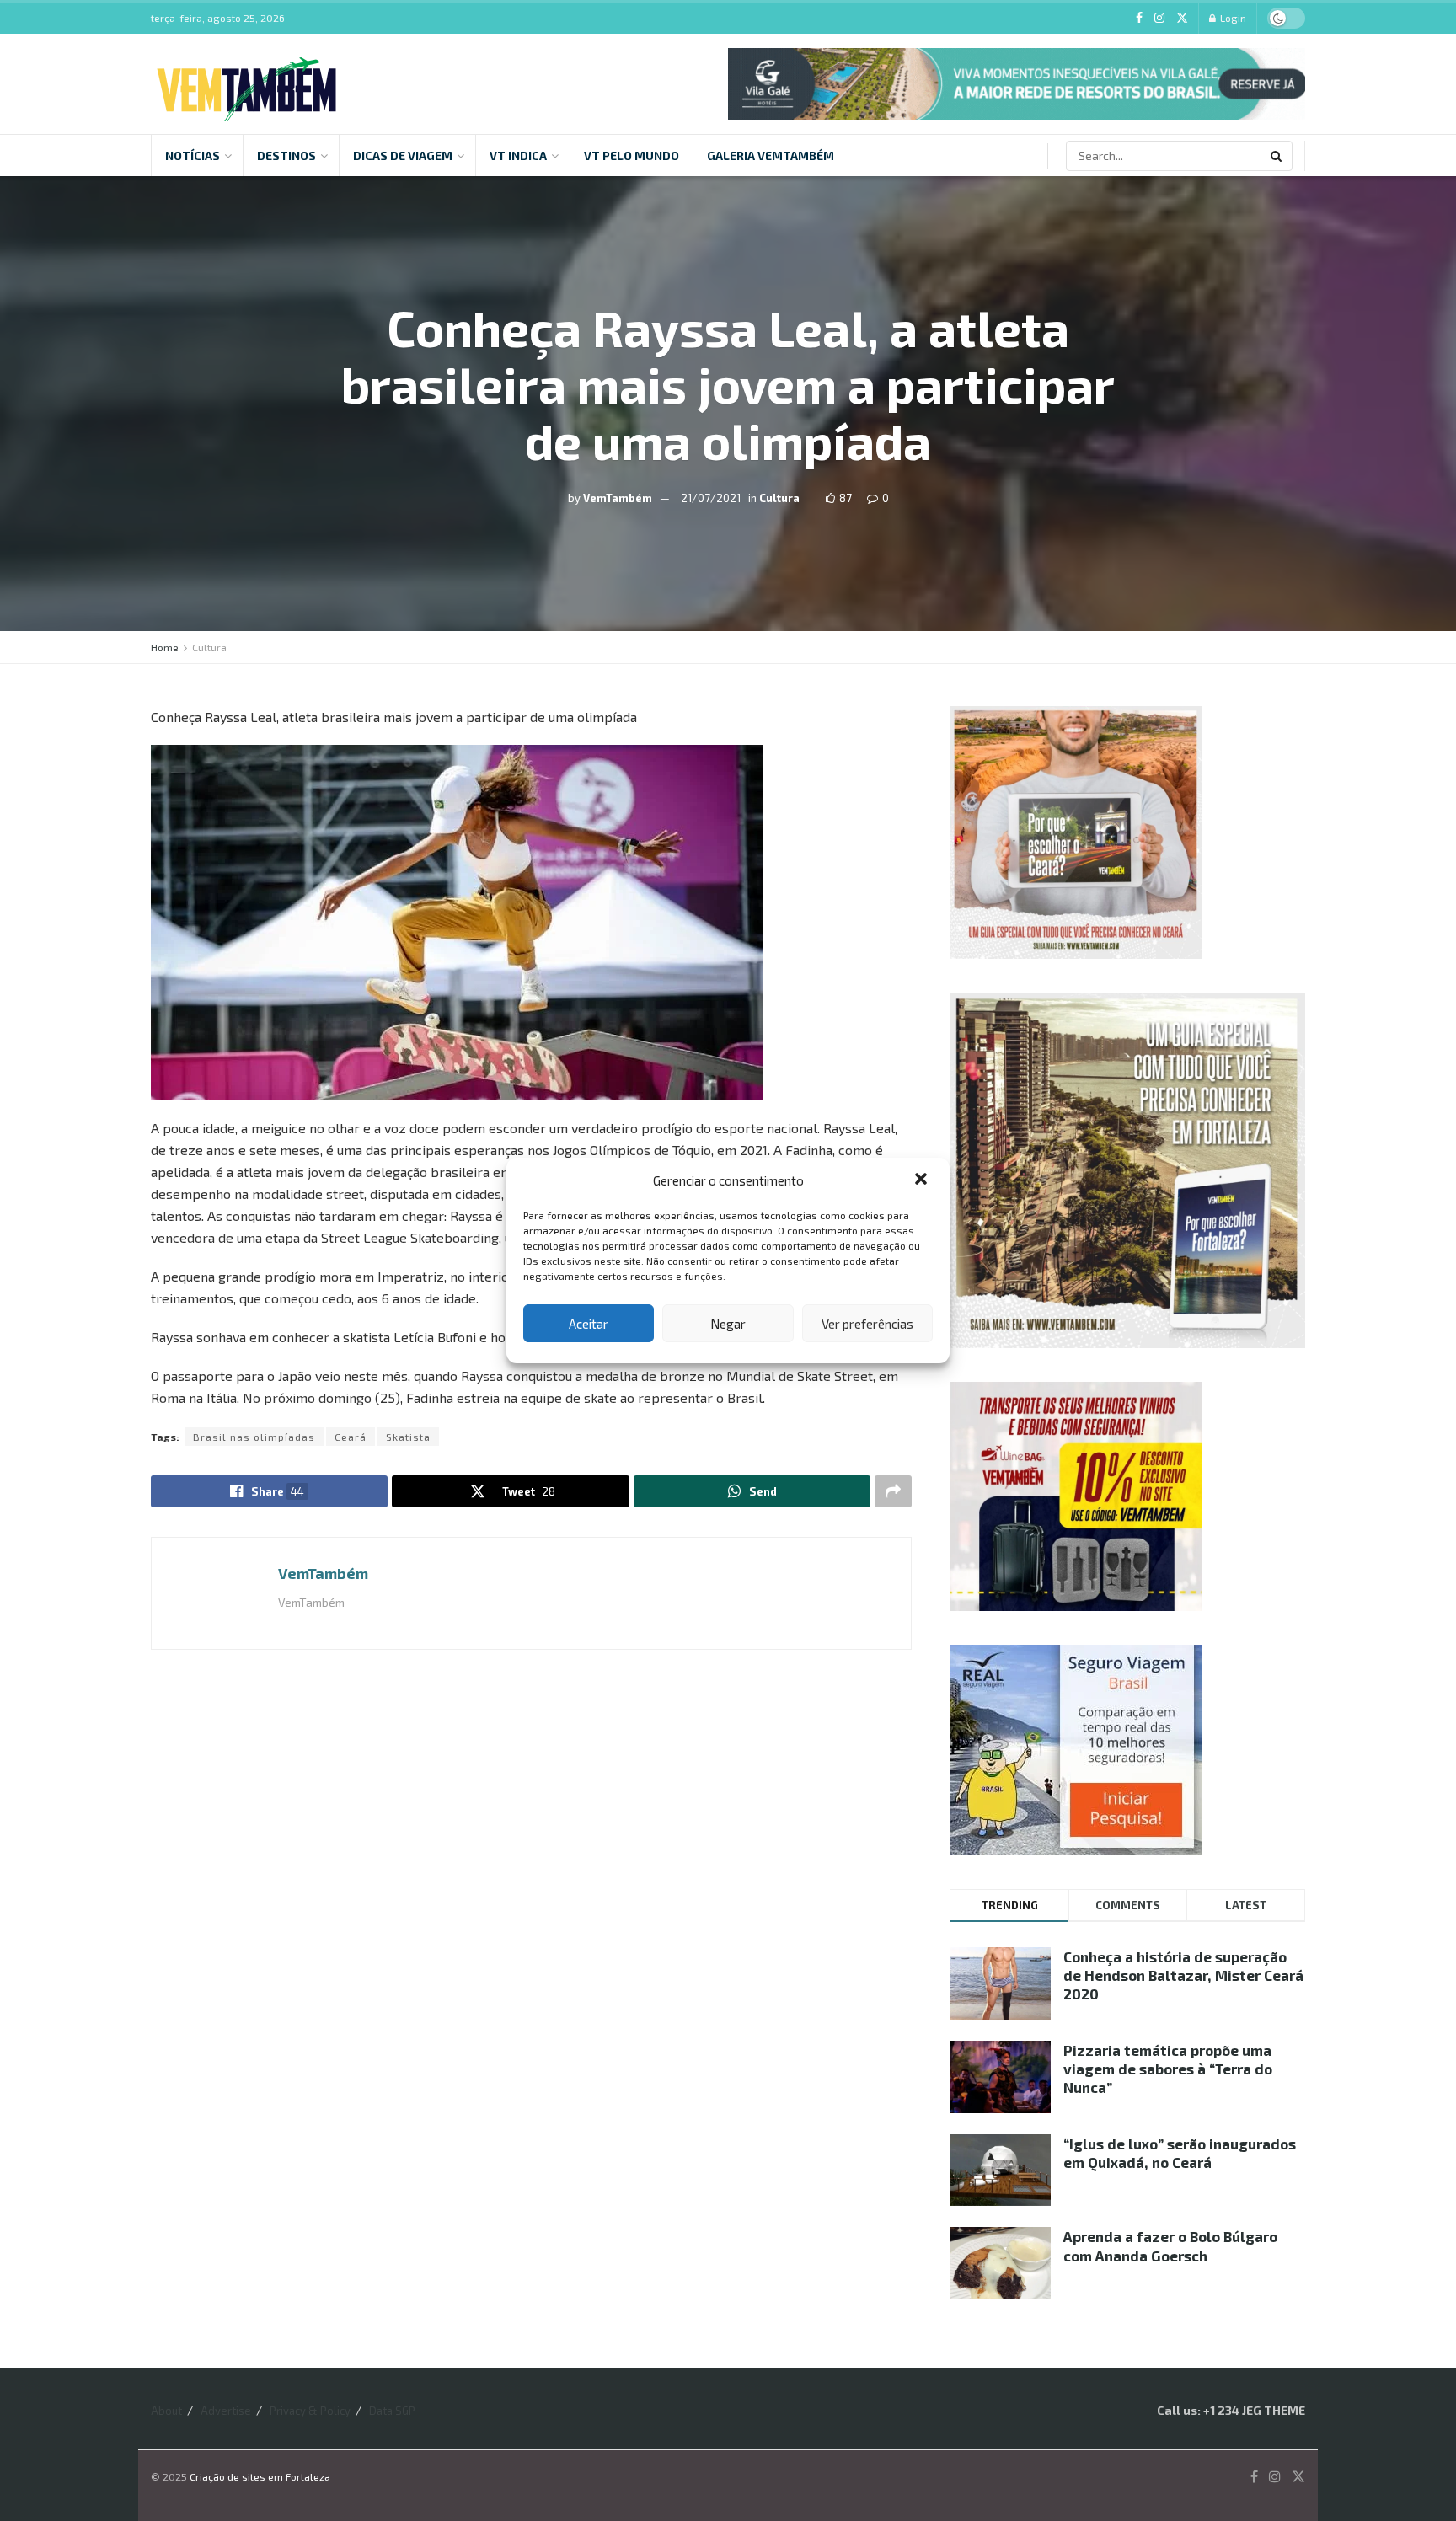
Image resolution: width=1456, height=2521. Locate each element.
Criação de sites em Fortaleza (260, 2476)
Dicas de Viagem (403, 155)
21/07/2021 (711, 497)
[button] (923, 1180)
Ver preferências (867, 1324)
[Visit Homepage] (246, 84)
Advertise (226, 2411)
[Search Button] (1277, 156)
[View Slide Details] (1017, 84)
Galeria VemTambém (771, 155)
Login (1232, 18)
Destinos (286, 155)
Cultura (779, 497)
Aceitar (589, 1324)
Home (165, 647)
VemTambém (618, 497)
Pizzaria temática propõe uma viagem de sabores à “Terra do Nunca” (1168, 2069)
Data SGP (392, 2411)
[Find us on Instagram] (1159, 18)
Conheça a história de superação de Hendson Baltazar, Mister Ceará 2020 (1183, 1975)
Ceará (351, 1437)
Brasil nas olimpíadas (254, 1437)
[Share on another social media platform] (893, 1491)
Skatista (408, 1437)
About (166, 2411)
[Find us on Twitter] (1182, 18)
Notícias (193, 155)
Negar (728, 1324)
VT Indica (518, 155)
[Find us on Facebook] (1139, 18)
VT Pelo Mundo (632, 155)
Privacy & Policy (310, 2411)
